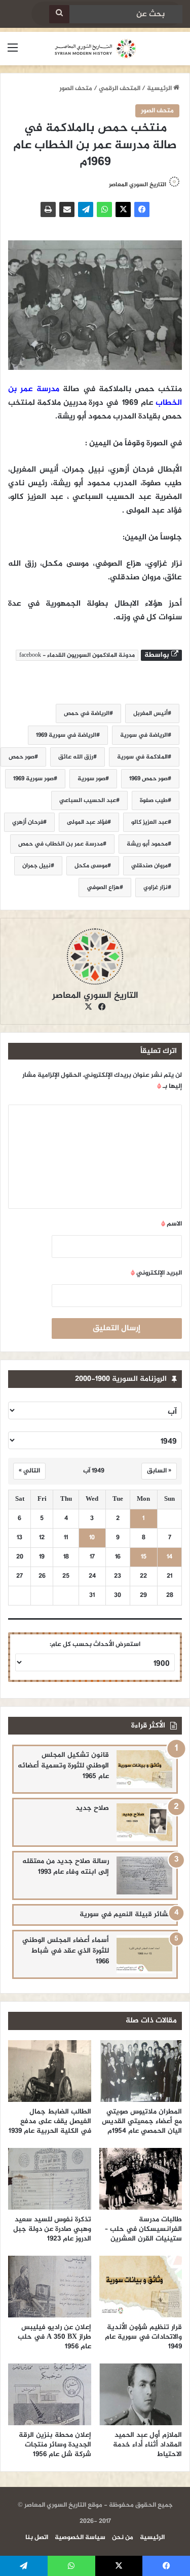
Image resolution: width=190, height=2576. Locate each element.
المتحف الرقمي (120, 89)
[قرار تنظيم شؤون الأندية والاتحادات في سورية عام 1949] (141, 2287)
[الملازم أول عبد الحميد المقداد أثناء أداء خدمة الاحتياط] (141, 2394)
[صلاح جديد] (144, 1822)
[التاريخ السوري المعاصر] (95, 49)
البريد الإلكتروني (156, 1273)
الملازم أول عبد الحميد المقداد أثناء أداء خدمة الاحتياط (147, 2445)
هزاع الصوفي (103, 888)
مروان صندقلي (149, 866)
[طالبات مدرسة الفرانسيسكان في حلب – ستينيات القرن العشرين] (141, 2179)
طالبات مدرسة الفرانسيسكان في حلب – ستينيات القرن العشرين (143, 2229)
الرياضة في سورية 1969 (66, 735)
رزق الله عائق (76, 757)
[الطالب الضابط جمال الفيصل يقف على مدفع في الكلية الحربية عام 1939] (50, 2071)
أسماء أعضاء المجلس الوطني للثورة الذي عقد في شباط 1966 (66, 1951)
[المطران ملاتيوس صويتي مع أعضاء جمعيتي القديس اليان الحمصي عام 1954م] (141, 2071)
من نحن (123, 2538)
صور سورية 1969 (33, 779)
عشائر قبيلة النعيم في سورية (126, 1914)
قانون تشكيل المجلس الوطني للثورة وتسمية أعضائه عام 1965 (63, 1766)
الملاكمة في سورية (142, 757)
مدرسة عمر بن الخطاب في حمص (61, 844)
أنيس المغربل (150, 713)
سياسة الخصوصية (80, 2538)
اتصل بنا (37, 2538)
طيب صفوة (154, 800)
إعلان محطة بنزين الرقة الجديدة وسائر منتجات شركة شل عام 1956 (55, 2445)
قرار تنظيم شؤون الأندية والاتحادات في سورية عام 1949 (143, 2337)
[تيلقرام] (86, 209)
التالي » (29, 1471)
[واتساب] (104, 209)
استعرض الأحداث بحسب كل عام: (95, 1644)
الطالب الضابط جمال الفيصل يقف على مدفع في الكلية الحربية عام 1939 (50, 2121)
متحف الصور (76, 89)
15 (144, 1557)
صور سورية (91, 779)
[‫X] (123, 209)
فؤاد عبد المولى (87, 822)
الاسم (172, 1224)
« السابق (159, 1471)
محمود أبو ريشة (147, 844)
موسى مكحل (91, 866)
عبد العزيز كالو (149, 822)
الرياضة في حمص (87, 713)
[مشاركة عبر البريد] (67, 209)
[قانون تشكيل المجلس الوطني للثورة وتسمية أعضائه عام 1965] (144, 1769)
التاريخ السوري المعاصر (95, 996)
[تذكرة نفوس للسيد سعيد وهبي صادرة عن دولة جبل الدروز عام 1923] (50, 2179)
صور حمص (22, 757)
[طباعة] (48, 209)
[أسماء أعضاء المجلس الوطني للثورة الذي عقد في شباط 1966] (144, 1954)
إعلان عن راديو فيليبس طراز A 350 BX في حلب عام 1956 (54, 2337)
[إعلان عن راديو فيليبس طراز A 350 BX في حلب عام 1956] (50, 2287)
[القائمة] (13, 52)
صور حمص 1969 (148, 779)
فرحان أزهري (28, 822)
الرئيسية (160, 89)
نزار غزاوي (156, 888)
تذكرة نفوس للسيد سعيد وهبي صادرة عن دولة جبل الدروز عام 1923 (52, 2229)
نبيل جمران (36, 866)
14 (169, 1557)
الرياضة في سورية (144, 735)
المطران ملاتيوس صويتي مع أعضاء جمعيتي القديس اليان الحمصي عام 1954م (142, 2121)
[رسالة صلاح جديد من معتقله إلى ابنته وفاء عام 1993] (144, 1875)
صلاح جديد (92, 1808)
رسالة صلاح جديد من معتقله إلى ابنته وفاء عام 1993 (66, 1867)
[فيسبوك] (142, 209)
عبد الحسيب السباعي (88, 800)
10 (92, 1538)
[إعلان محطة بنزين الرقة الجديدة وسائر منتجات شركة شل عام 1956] (50, 2394)
